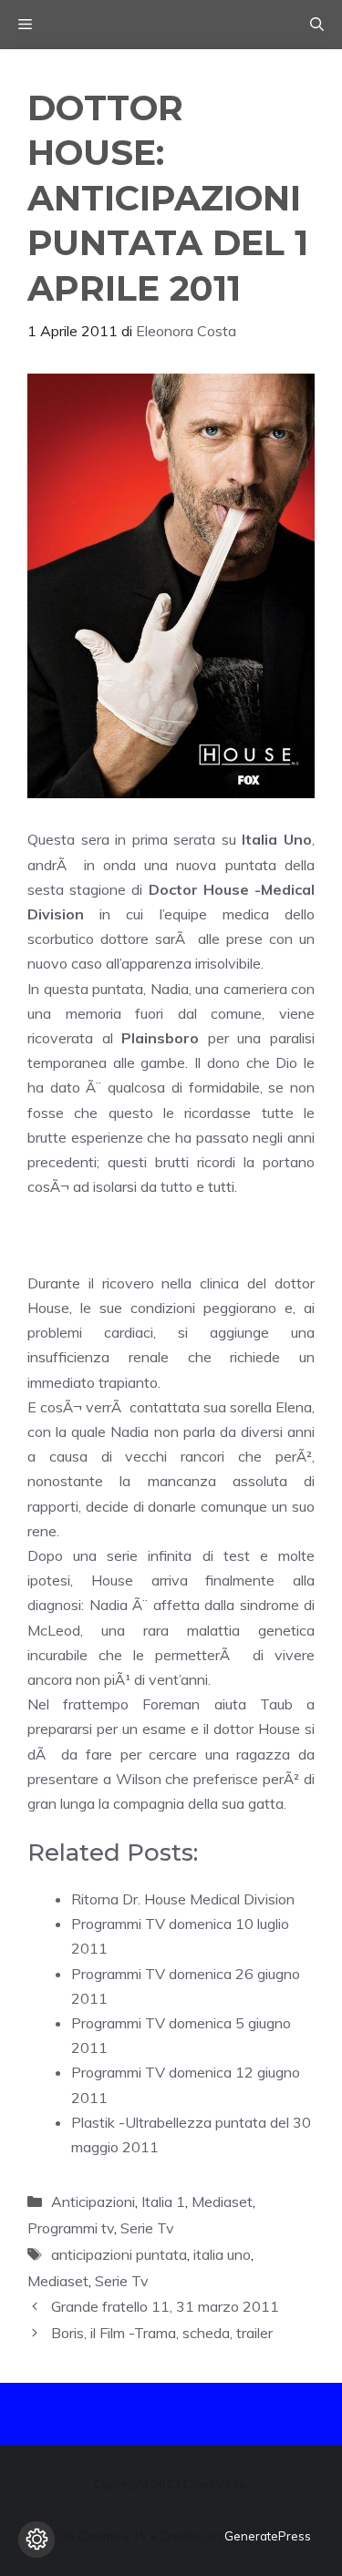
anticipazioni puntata (119, 2254)
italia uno (222, 2254)
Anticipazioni (93, 2201)
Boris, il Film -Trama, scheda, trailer (162, 2333)
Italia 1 (163, 2201)
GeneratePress (268, 2536)
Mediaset (222, 2201)
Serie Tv (147, 2228)
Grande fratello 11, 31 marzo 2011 (165, 2306)
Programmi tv (71, 2228)
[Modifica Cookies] (36, 2540)
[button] (317, 25)
